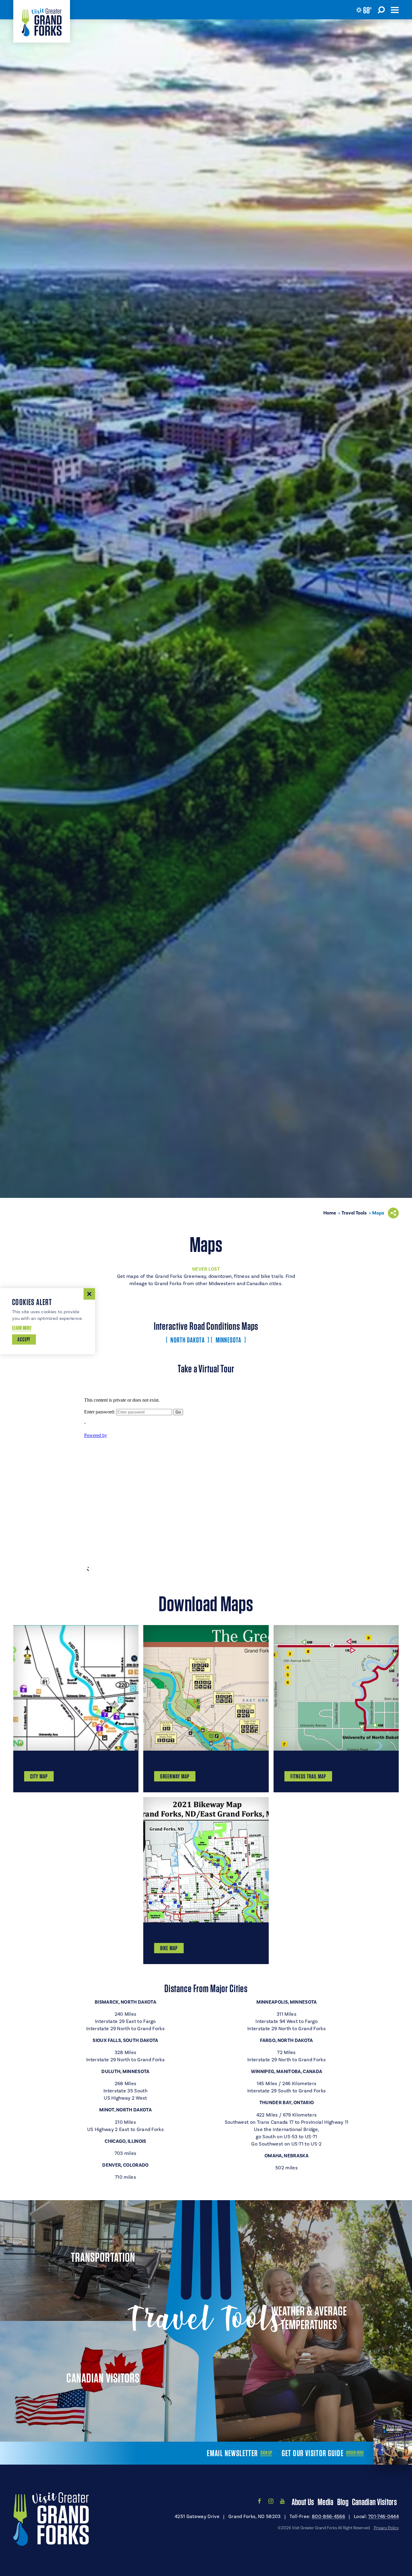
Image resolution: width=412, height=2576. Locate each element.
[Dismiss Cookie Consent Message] (89, 1294)
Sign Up (266, 2453)
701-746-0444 (383, 2517)
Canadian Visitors (374, 2502)
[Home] (42, 21)
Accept (24, 1339)
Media (326, 2502)
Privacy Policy (386, 2528)
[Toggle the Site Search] (381, 10)
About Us (303, 2502)
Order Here (355, 2453)
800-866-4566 (328, 2517)
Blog (343, 2502)
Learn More (22, 1328)
